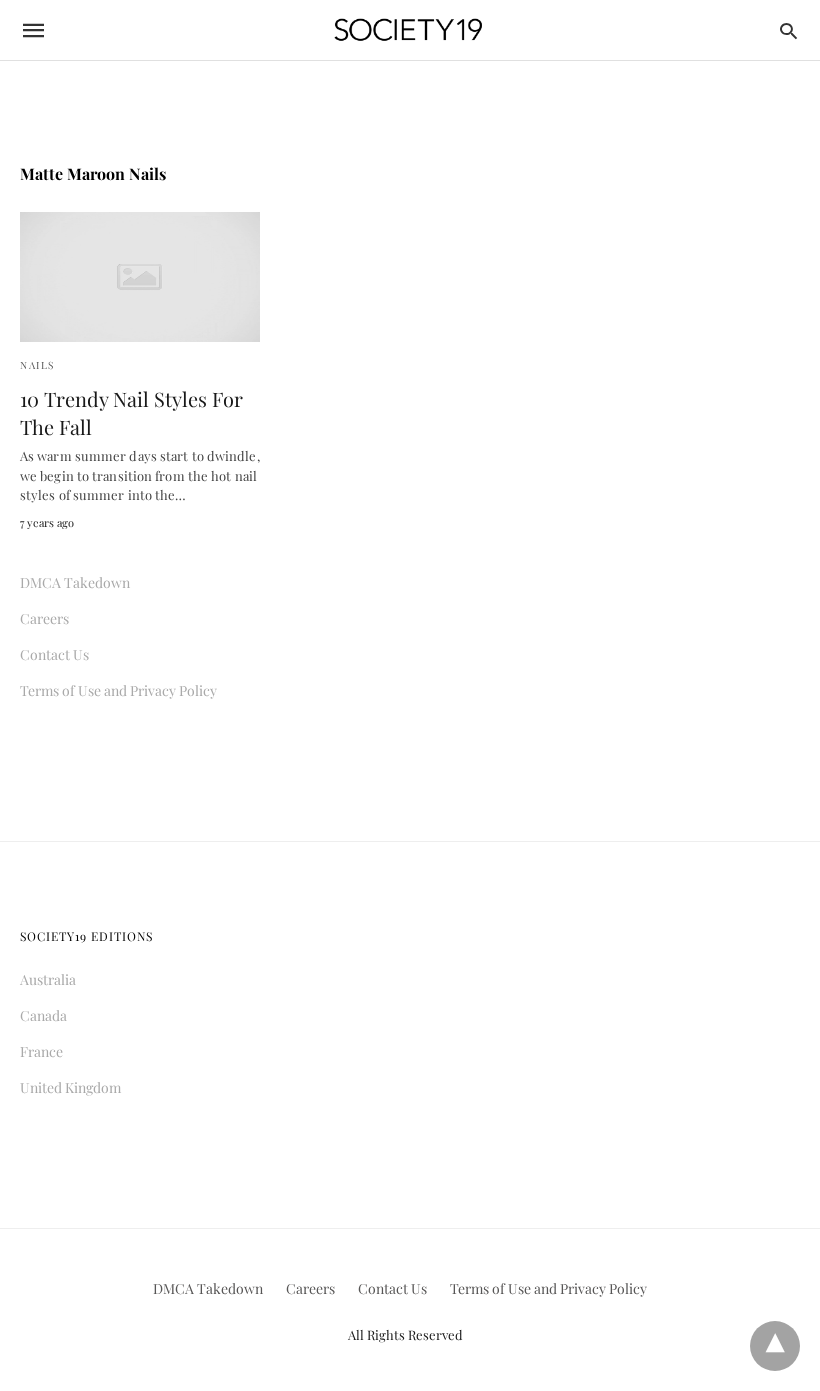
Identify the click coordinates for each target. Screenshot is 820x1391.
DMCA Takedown (75, 582)
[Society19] (408, 30)
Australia (48, 979)
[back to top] (775, 1346)
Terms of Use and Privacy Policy (118, 690)
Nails (37, 365)
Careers (44, 618)
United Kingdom (70, 1087)
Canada (43, 1015)
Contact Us (54, 654)
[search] (788, 30)
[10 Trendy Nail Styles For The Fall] (140, 277)
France (41, 1051)
